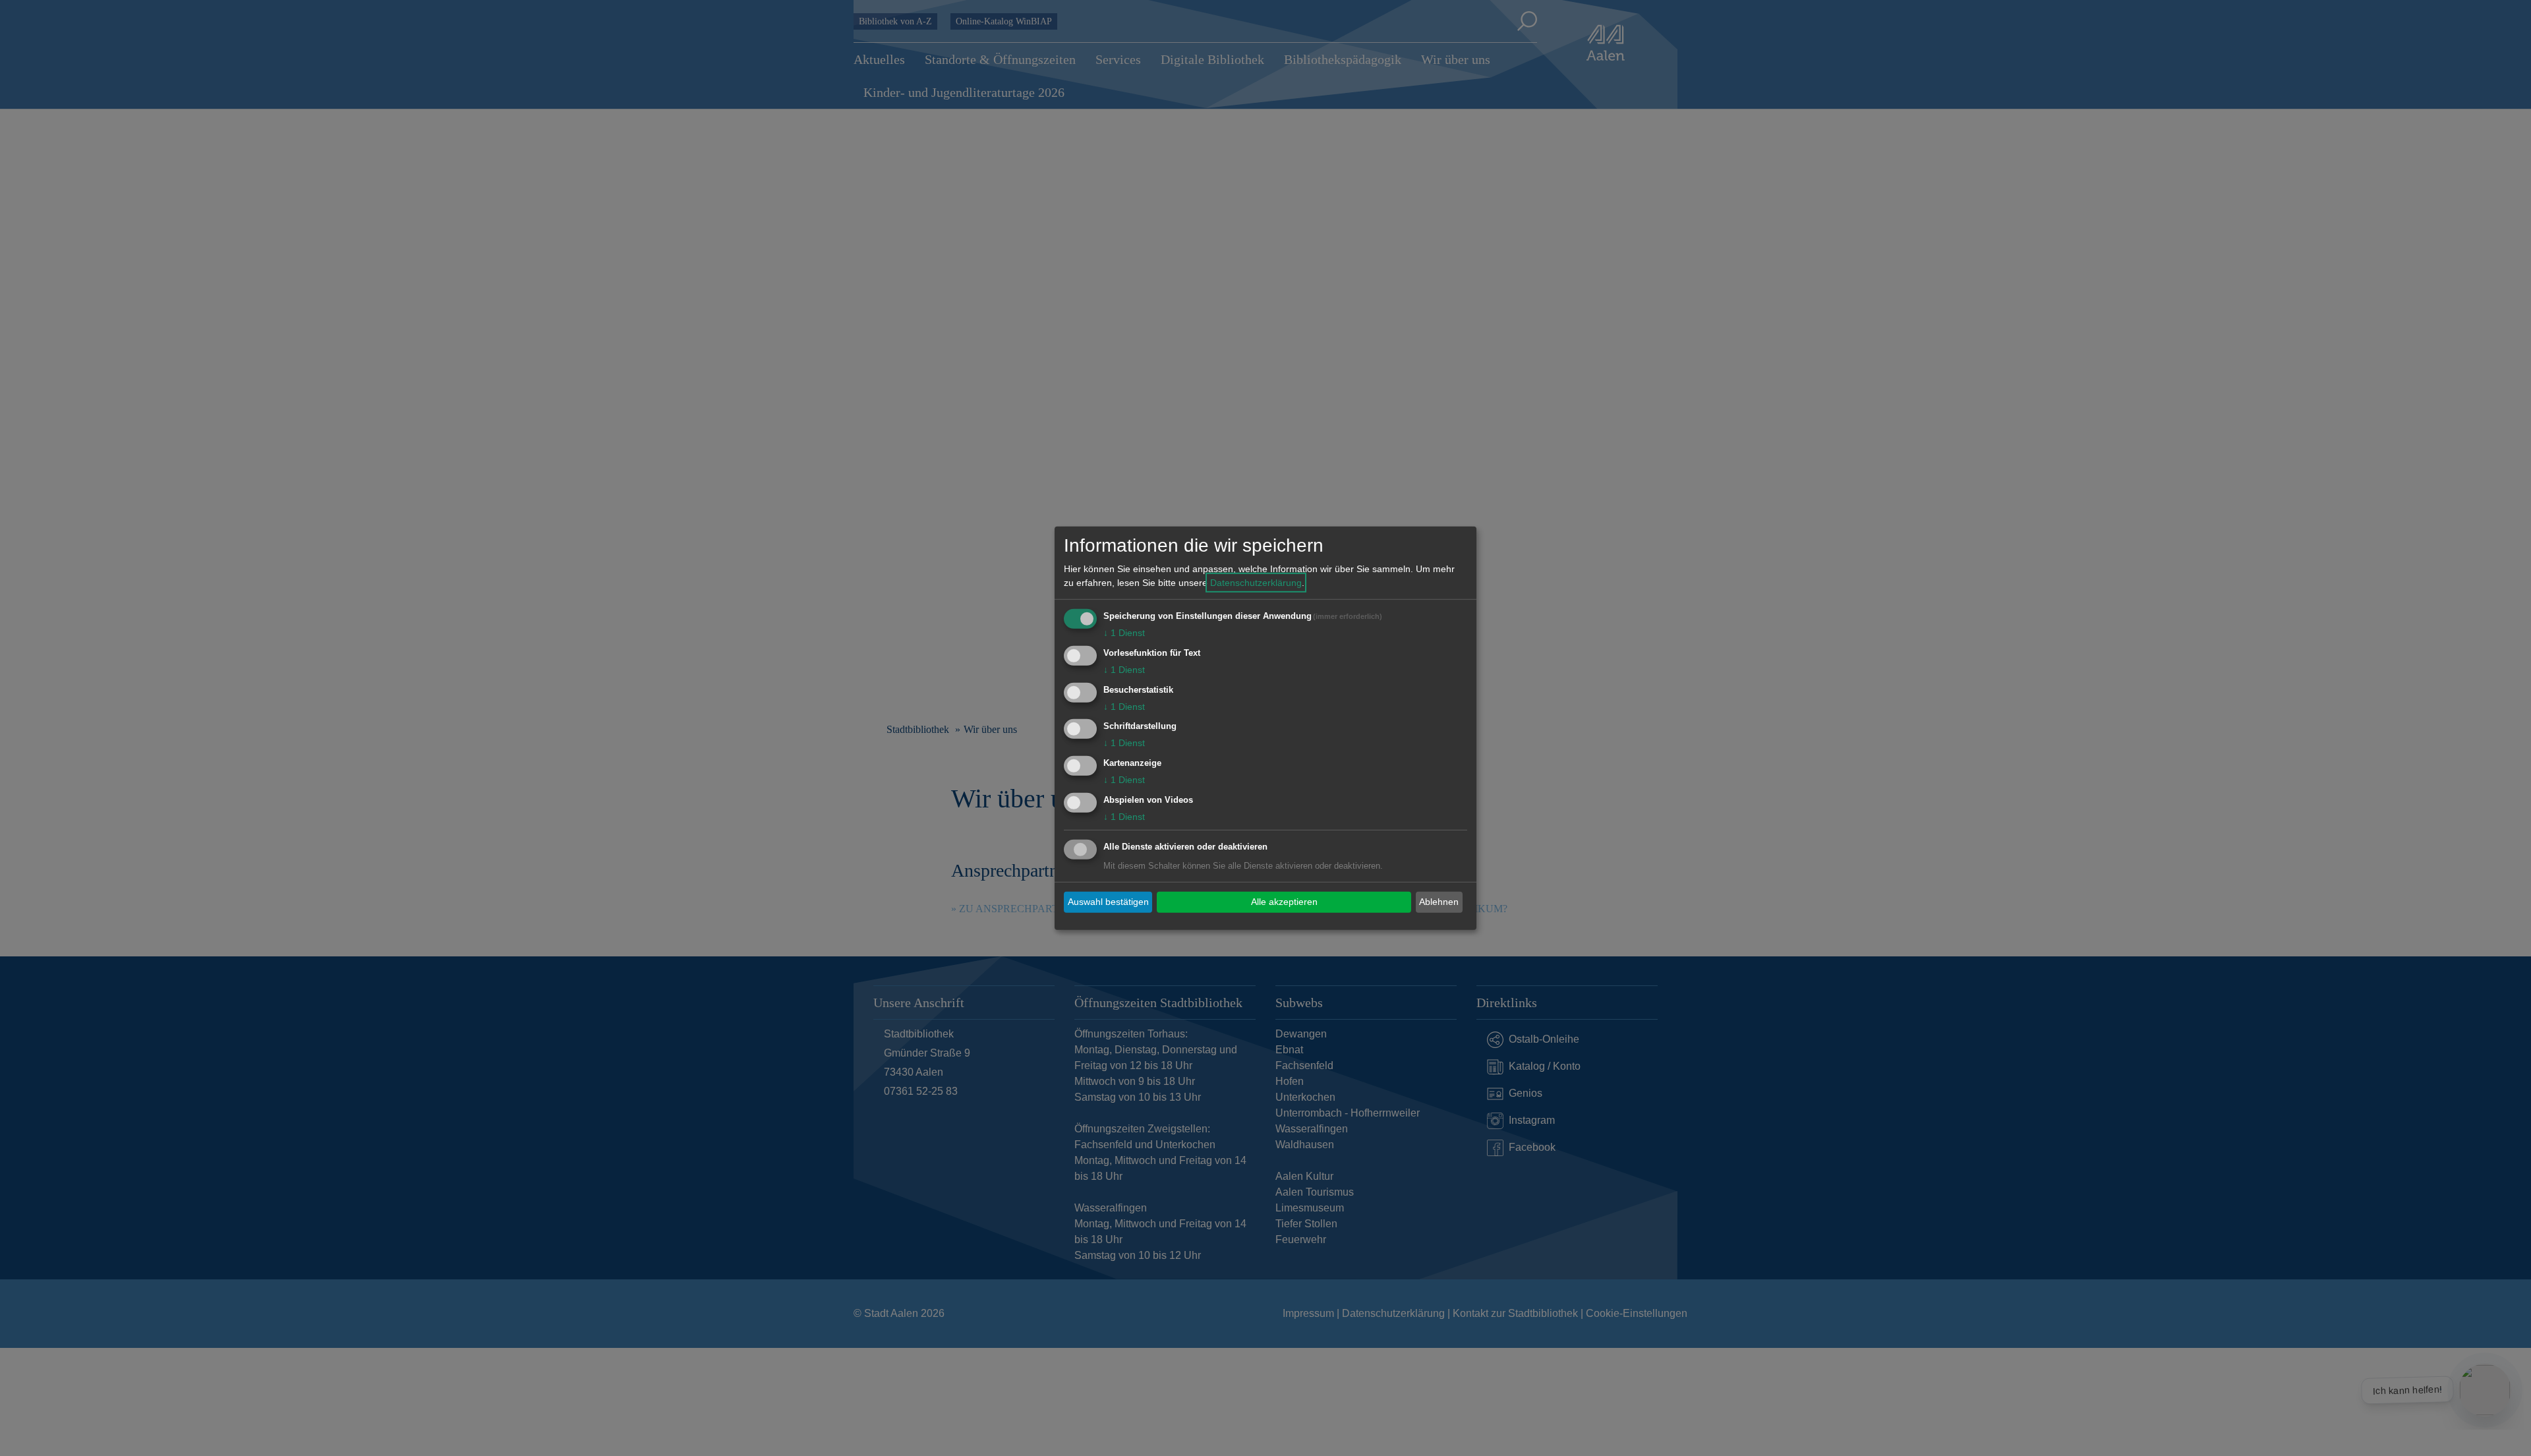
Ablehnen (1439, 902)
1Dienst (1124, 633)
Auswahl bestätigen (1108, 902)
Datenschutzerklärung (1256, 583)
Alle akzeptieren (1284, 902)
